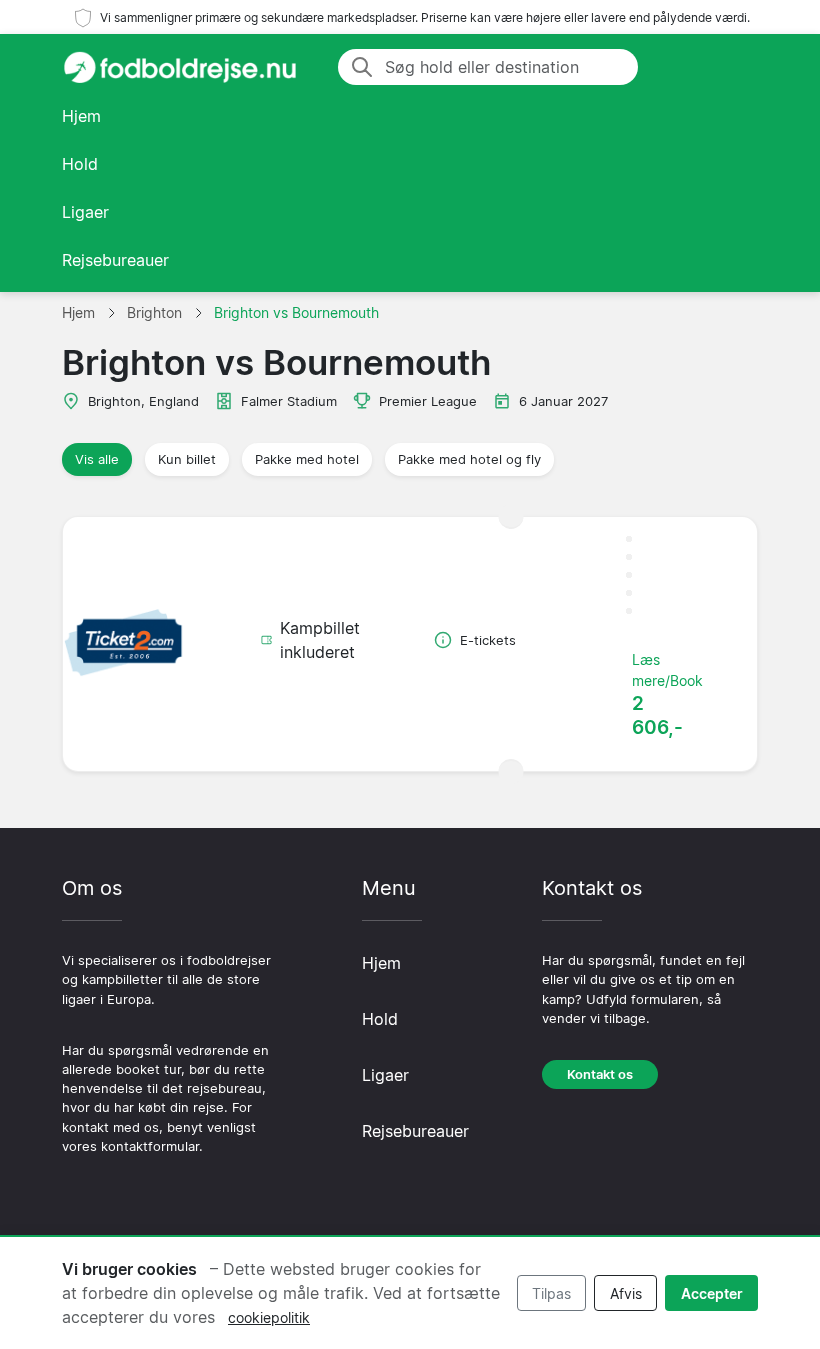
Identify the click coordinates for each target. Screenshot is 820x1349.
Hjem (81, 116)
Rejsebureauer (115, 260)
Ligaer (85, 212)
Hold (80, 164)
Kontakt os (600, 1074)
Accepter (712, 1293)
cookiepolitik (269, 1317)
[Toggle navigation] (734, 67)
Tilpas (551, 1293)
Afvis (626, 1293)
